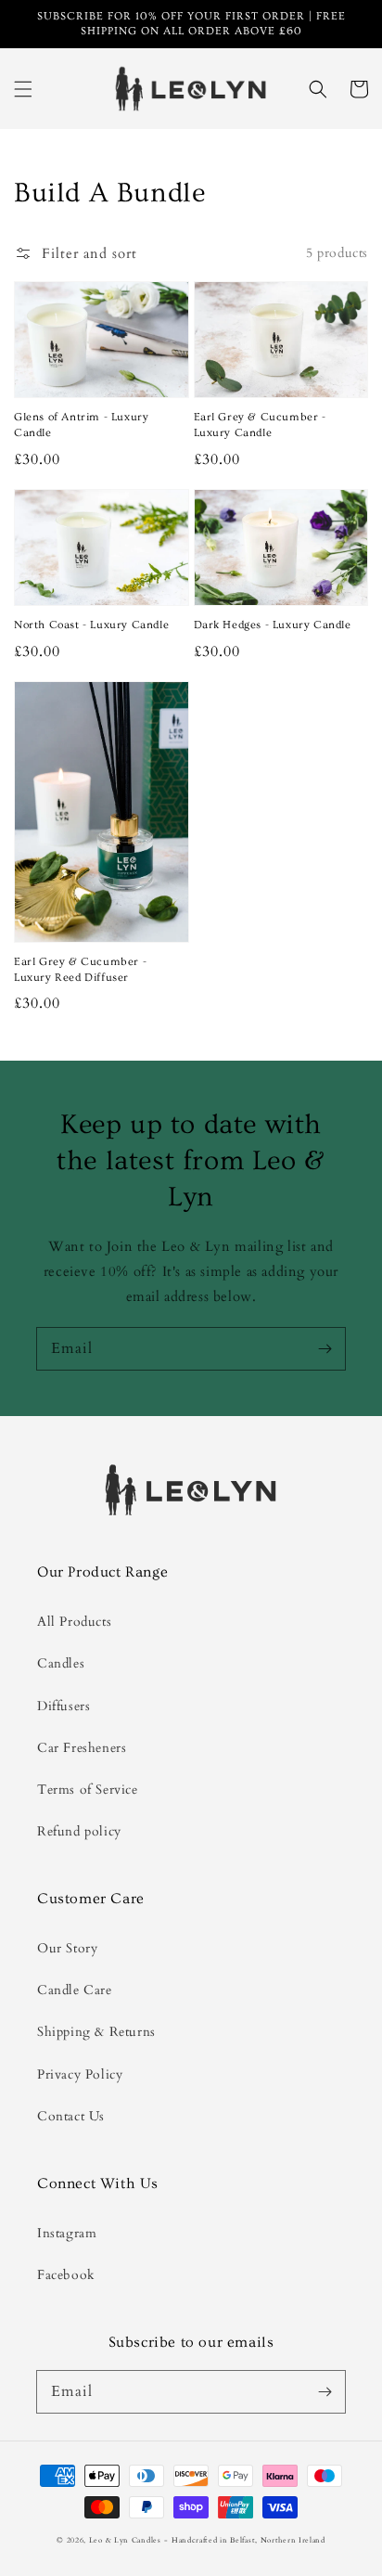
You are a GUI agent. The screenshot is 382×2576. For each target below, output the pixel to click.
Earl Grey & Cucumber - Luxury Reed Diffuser (80, 970)
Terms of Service (88, 1790)
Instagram (67, 2233)
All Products (74, 1622)
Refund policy (79, 1831)
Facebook (66, 2275)
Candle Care (75, 1990)
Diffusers (64, 1706)
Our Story (67, 1948)
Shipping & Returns (96, 2032)
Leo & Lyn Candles (125, 2540)
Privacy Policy (80, 2074)
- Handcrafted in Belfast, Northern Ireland (244, 2540)
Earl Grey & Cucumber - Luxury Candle (260, 425)
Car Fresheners (82, 1748)
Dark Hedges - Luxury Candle (273, 625)
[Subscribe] (325, 1348)
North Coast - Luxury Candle (91, 625)
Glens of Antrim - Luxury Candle (81, 425)
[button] (23, 89)
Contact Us (71, 2116)
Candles (61, 1663)
